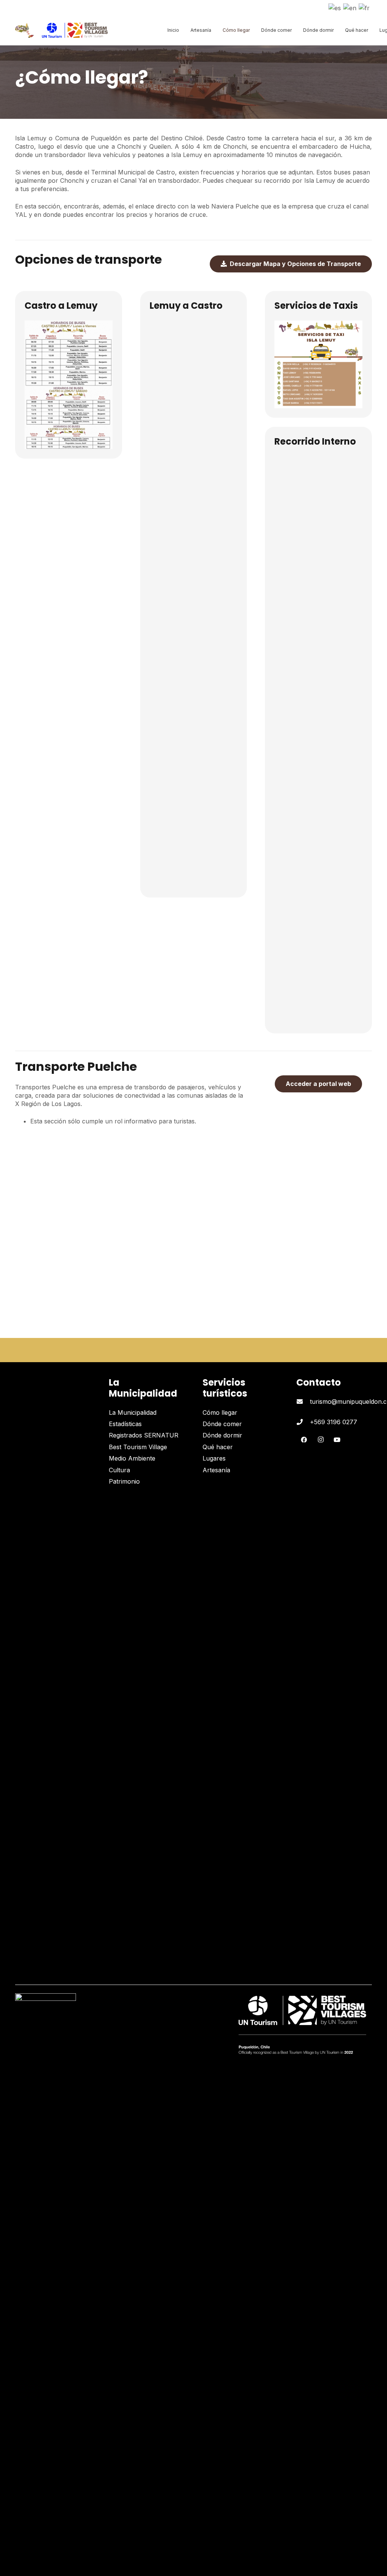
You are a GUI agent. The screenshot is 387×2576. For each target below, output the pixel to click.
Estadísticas (125, 1424)
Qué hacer (218, 1447)
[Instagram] (320, 1440)
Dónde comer (222, 1424)
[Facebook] (304, 1440)
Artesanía (216, 1470)
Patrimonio (124, 1481)
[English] (350, 7)
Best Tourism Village (138, 1447)
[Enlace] (24, 30)
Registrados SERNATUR (144, 1435)
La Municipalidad (133, 1412)
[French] (365, 7)
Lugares (214, 1458)
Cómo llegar (220, 1412)
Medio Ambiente (132, 1458)
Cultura (119, 1470)
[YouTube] (337, 1440)
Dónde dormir (222, 1435)
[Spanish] (335, 7)
